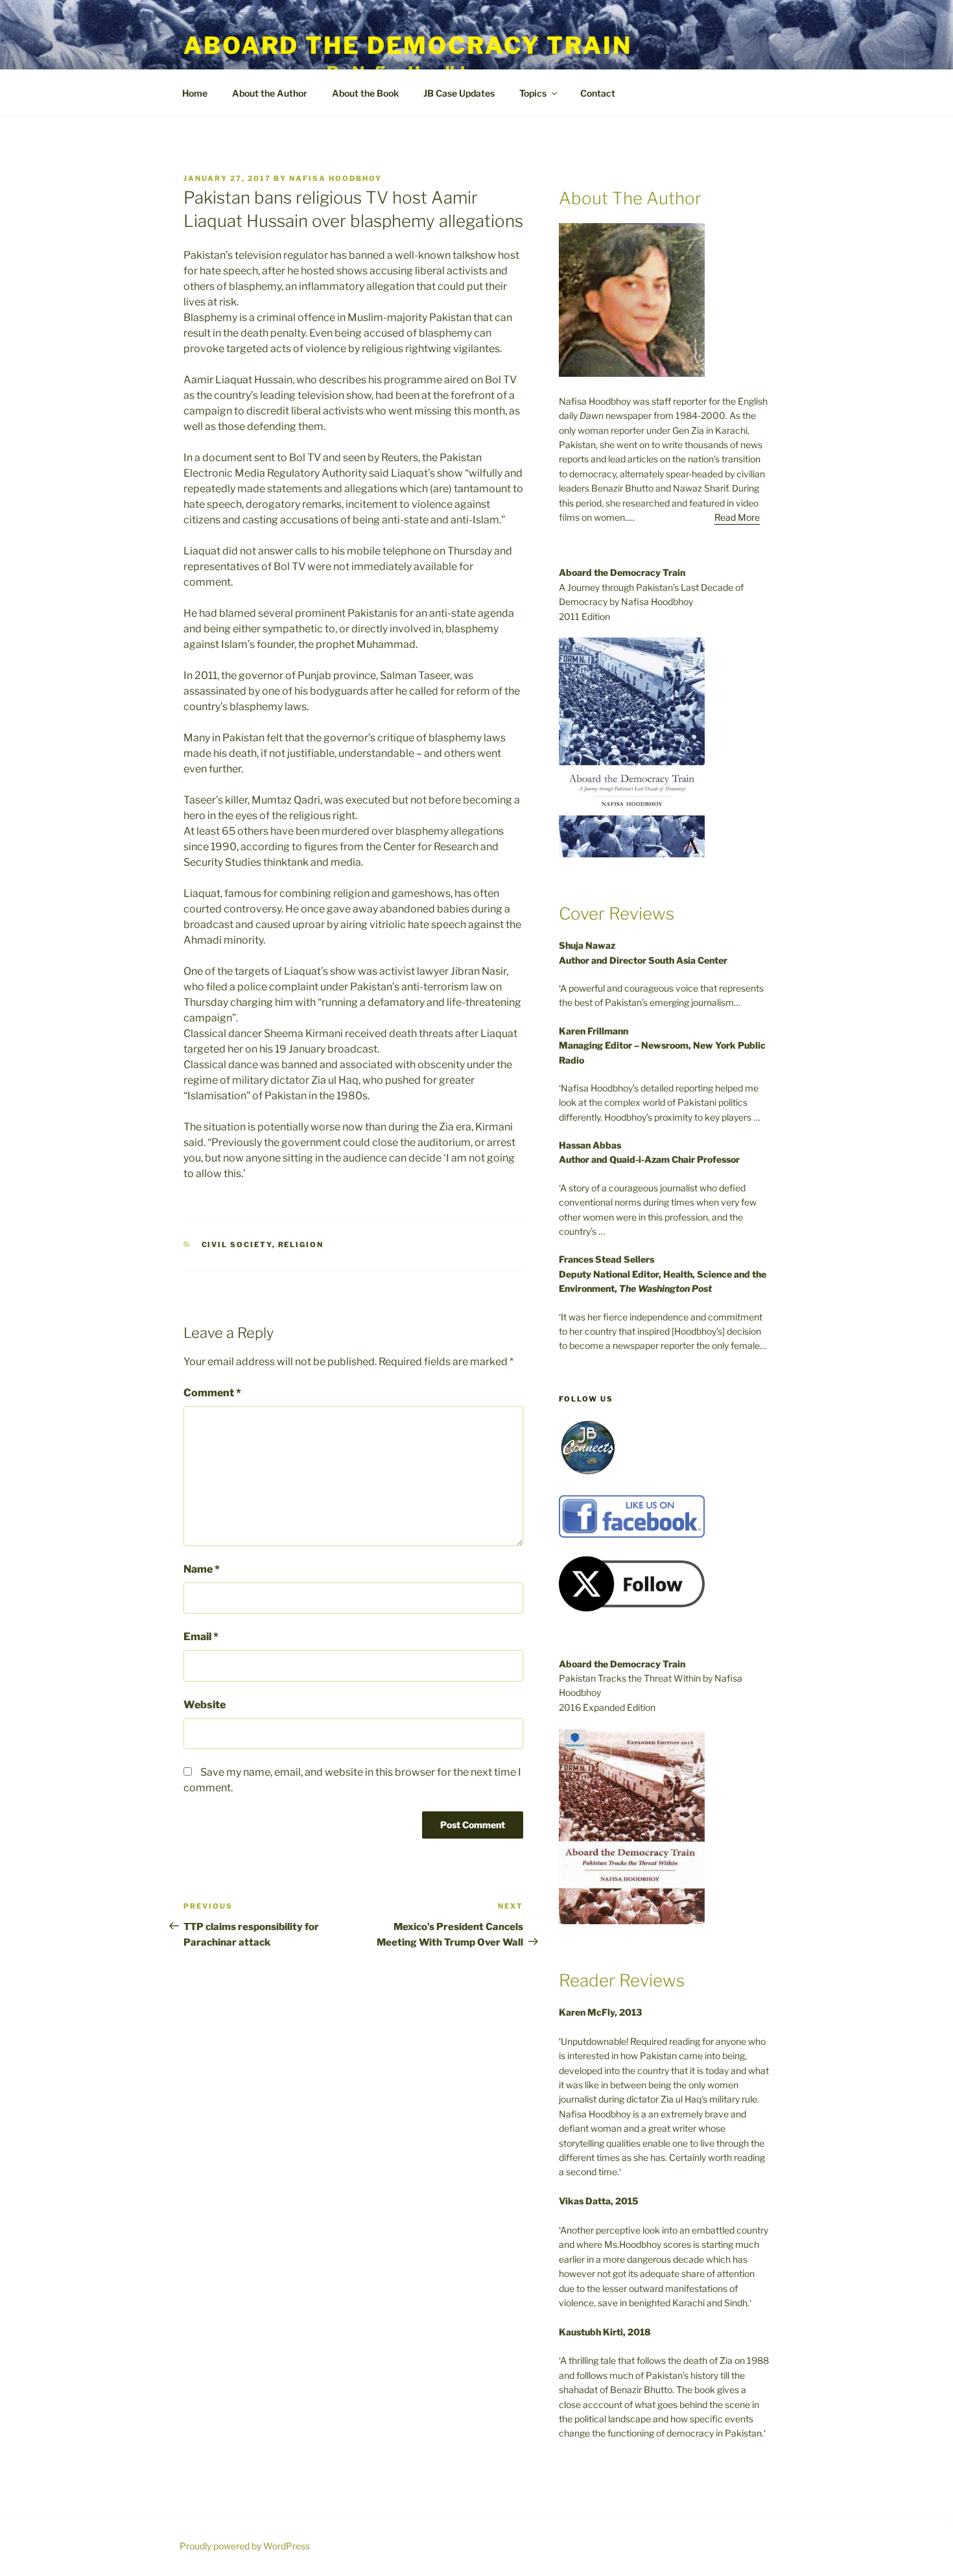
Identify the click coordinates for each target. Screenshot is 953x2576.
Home (195, 93)
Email (201, 1637)
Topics (533, 93)
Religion (301, 1245)
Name (202, 1569)
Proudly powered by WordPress (245, 2546)
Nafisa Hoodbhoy (335, 178)
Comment (212, 1393)
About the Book (365, 93)
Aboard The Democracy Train (408, 45)
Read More (737, 517)
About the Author (270, 93)
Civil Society (237, 1245)
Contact (598, 93)
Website (205, 1705)
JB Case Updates (459, 93)
